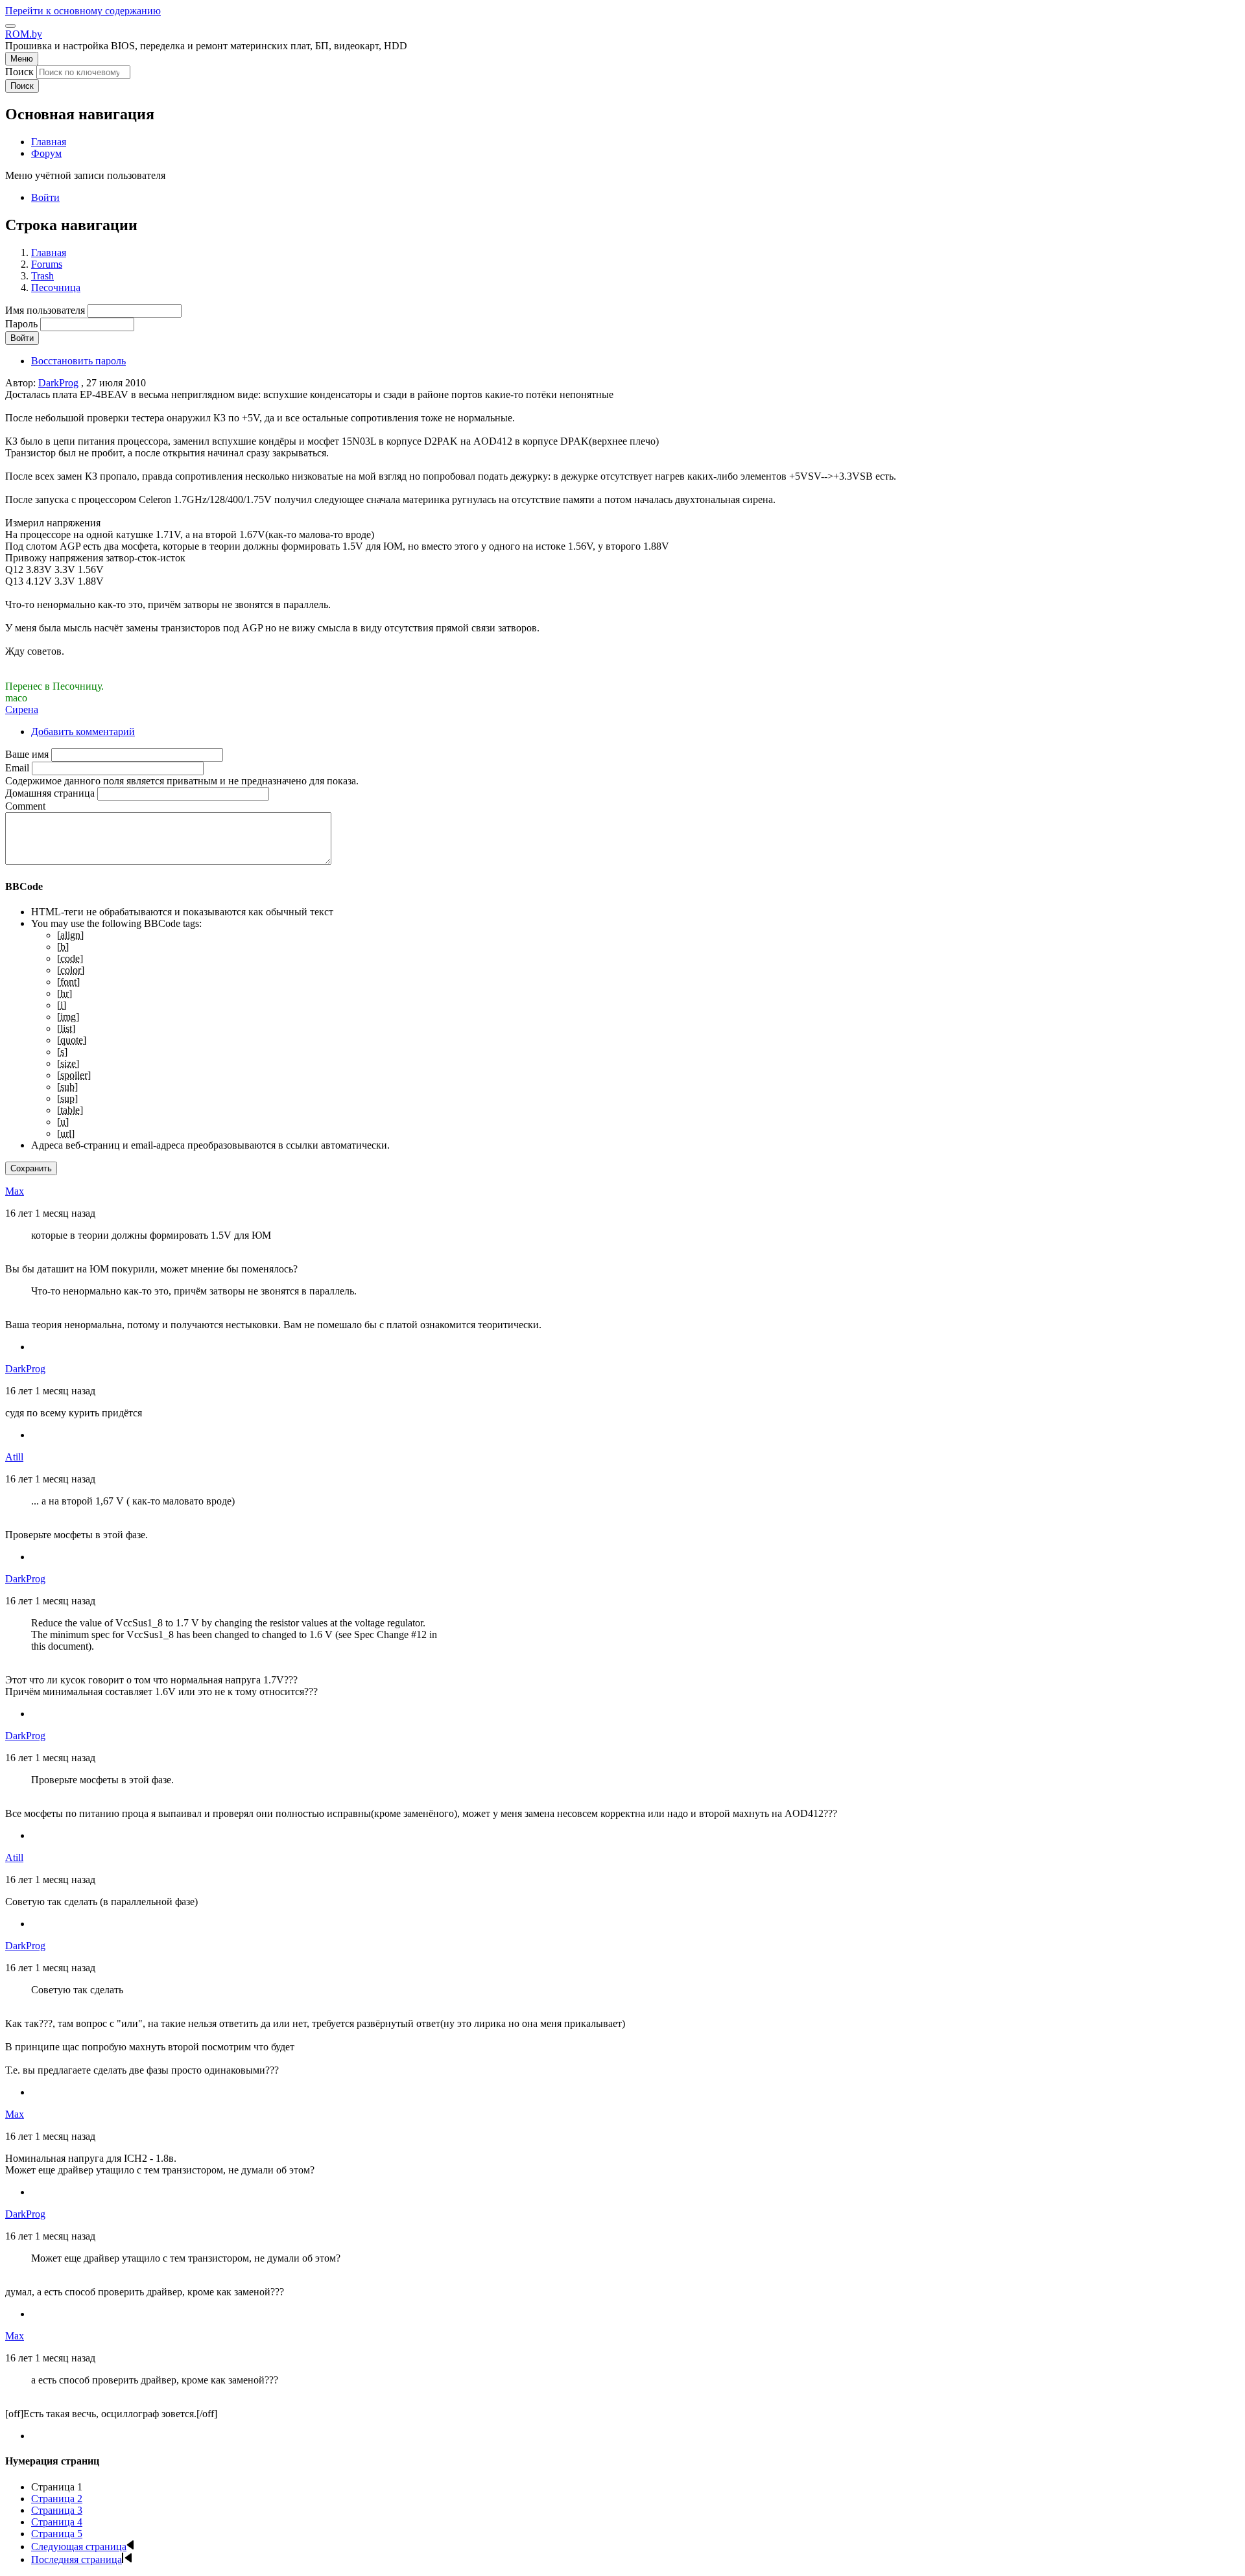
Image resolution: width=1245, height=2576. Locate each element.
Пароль (21, 324)
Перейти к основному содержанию (83, 11)
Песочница (56, 287)
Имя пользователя (45, 310)
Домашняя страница (50, 793)
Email (17, 768)
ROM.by (24, 34)
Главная (49, 252)
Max (15, 1191)
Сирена (22, 709)
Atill (14, 1457)
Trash (42, 276)
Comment (25, 806)
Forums (47, 264)
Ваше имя (27, 754)
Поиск (19, 72)
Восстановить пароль (78, 361)
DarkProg (58, 383)
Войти (45, 197)
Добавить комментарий (83, 732)
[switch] (10, 26)
